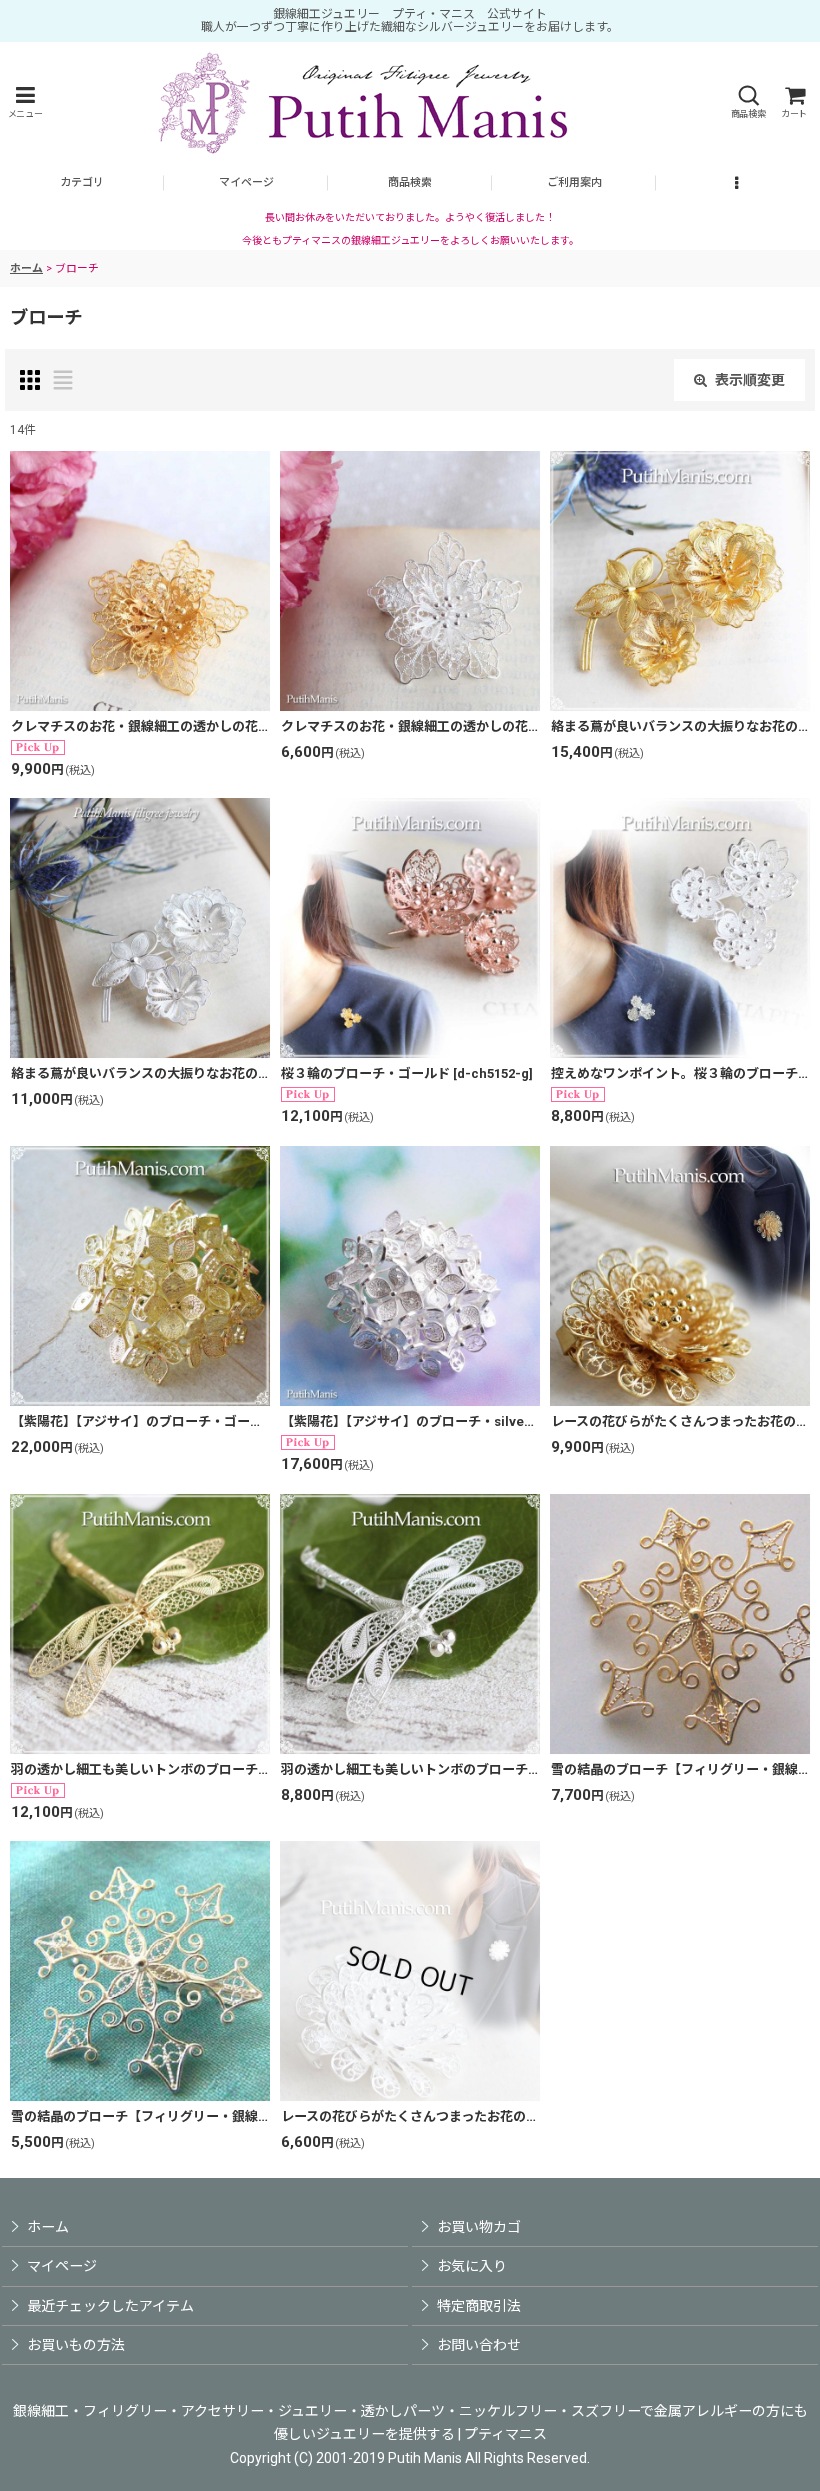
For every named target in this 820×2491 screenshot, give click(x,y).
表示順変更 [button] (750, 380)
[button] (25, 102)
